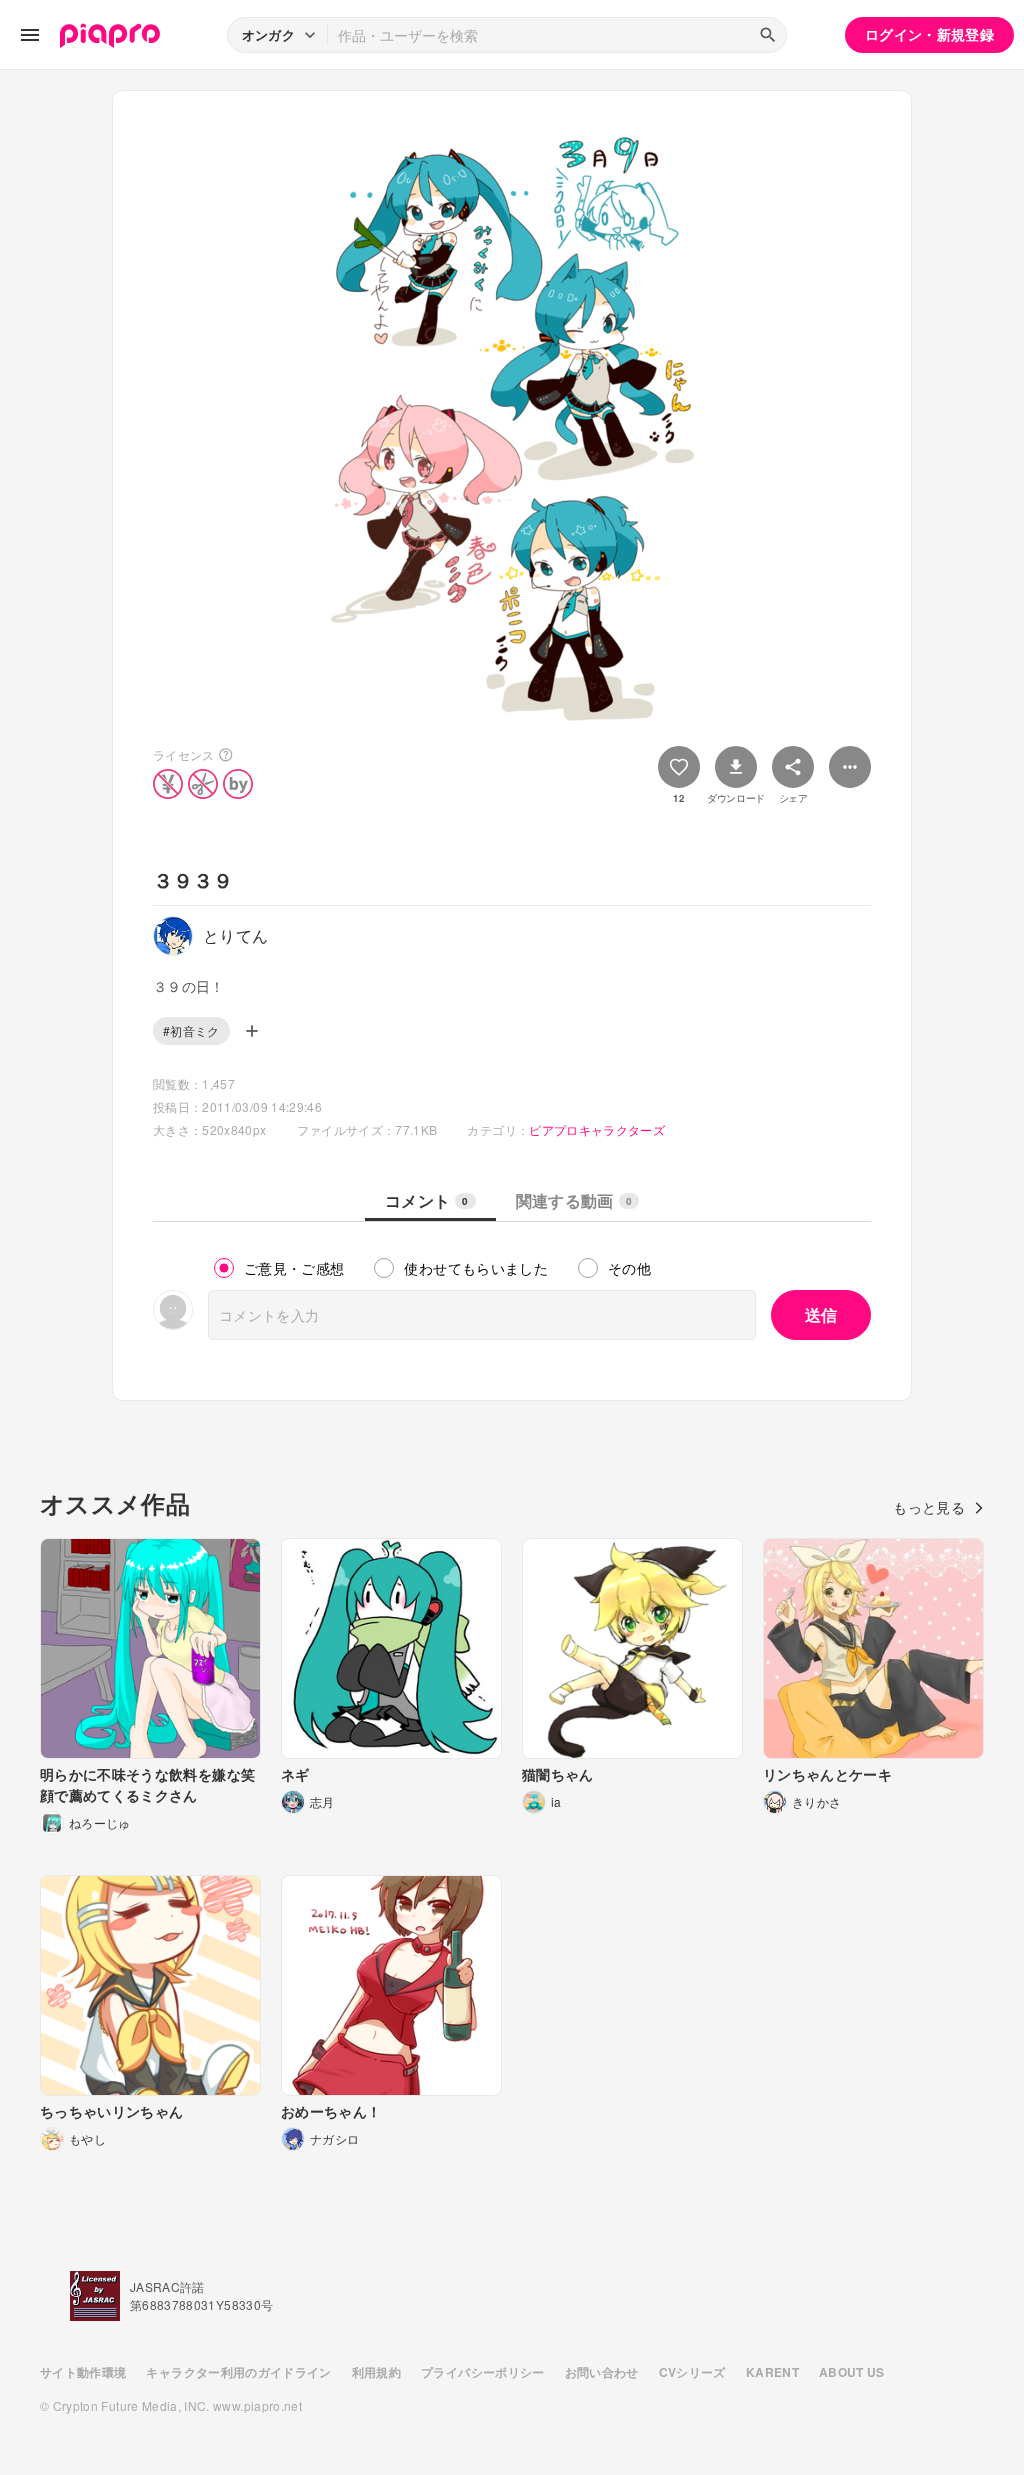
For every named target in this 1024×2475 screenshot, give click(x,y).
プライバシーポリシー (483, 2372)
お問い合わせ (602, 2372)
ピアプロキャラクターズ (597, 1129)
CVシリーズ (692, 2372)
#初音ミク (191, 1030)
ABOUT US (852, 2372)
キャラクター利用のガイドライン (238, 2372)
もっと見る (929, 1507)
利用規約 (376, 2372)
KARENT (772, 2372)
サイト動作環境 (83, 2372)
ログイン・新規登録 (929, 34)
